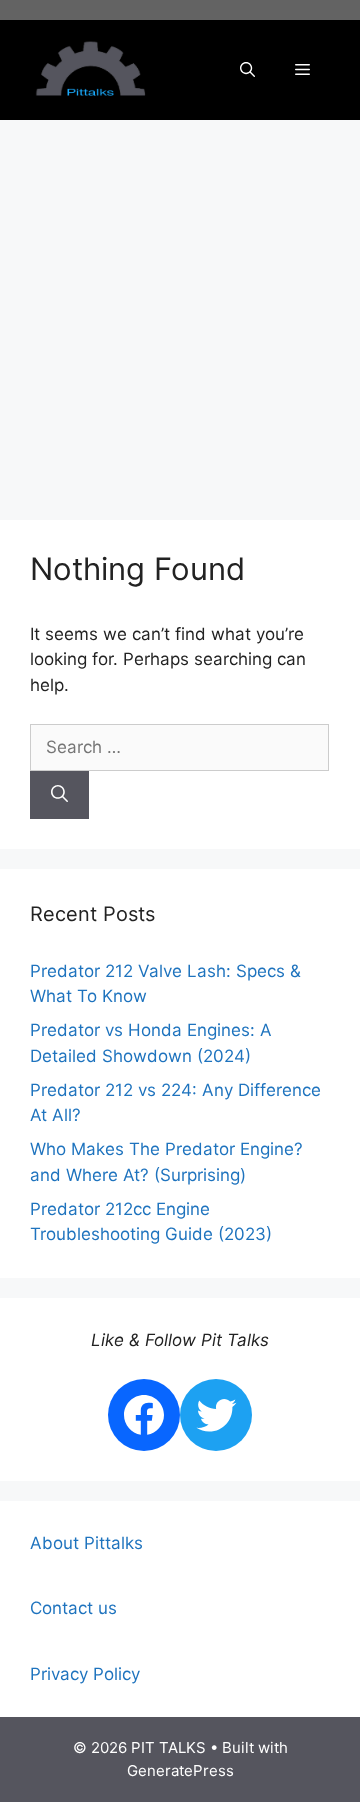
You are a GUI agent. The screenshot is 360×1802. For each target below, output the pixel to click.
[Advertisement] (180, 310)
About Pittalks (86, 1543)
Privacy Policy (85, 1674)
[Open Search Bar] (247, 70)
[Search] (59, 795)
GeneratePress (180, 1770)
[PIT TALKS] (90, 69)
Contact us (73, 1608)
